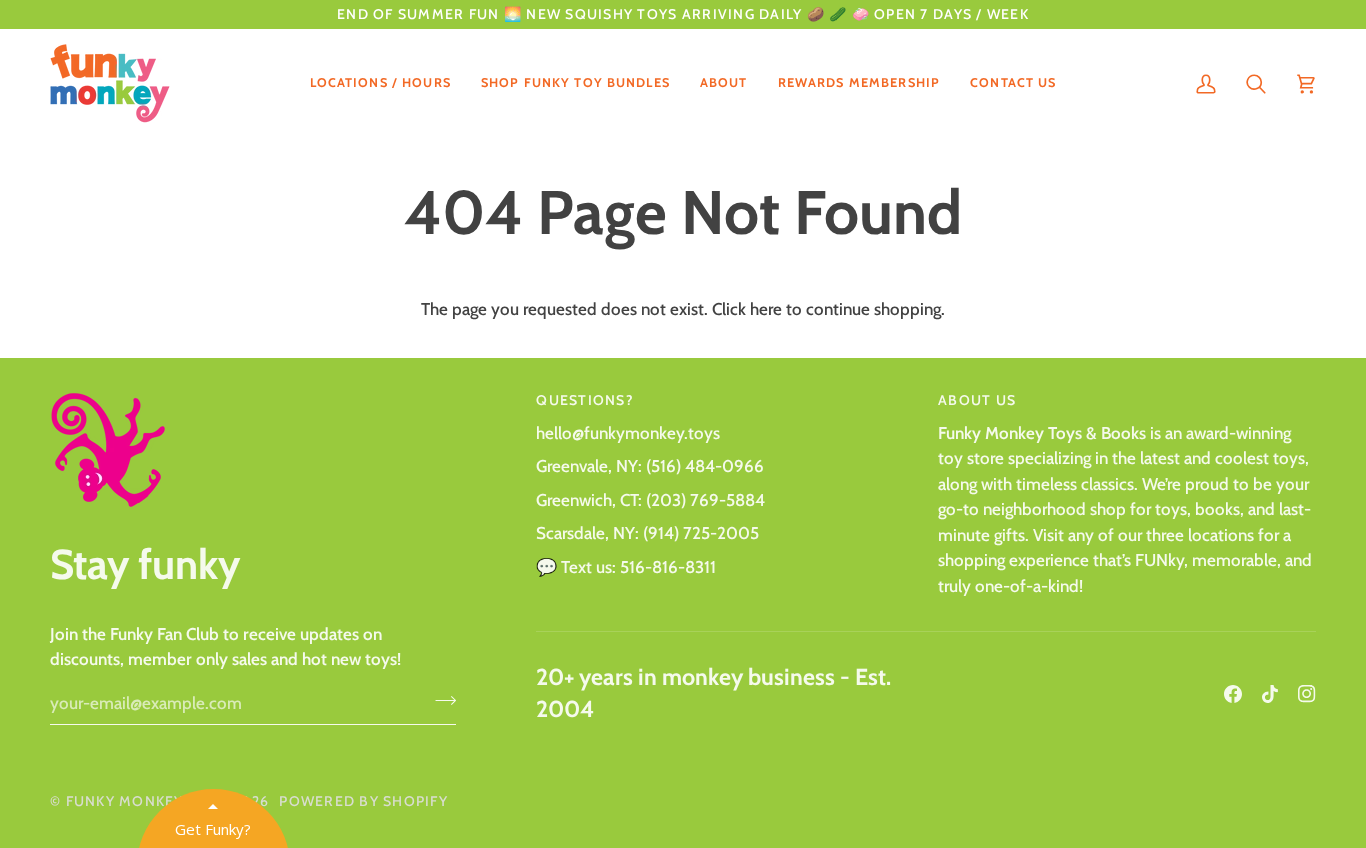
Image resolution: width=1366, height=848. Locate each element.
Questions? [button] (585, 400)
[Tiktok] (1270, 694)
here (766, 309)
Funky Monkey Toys (147, 801)
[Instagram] (1307, 694)
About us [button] (977, 400)
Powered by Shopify (363, 801)
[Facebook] (1233, 694)
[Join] (439, 701)
